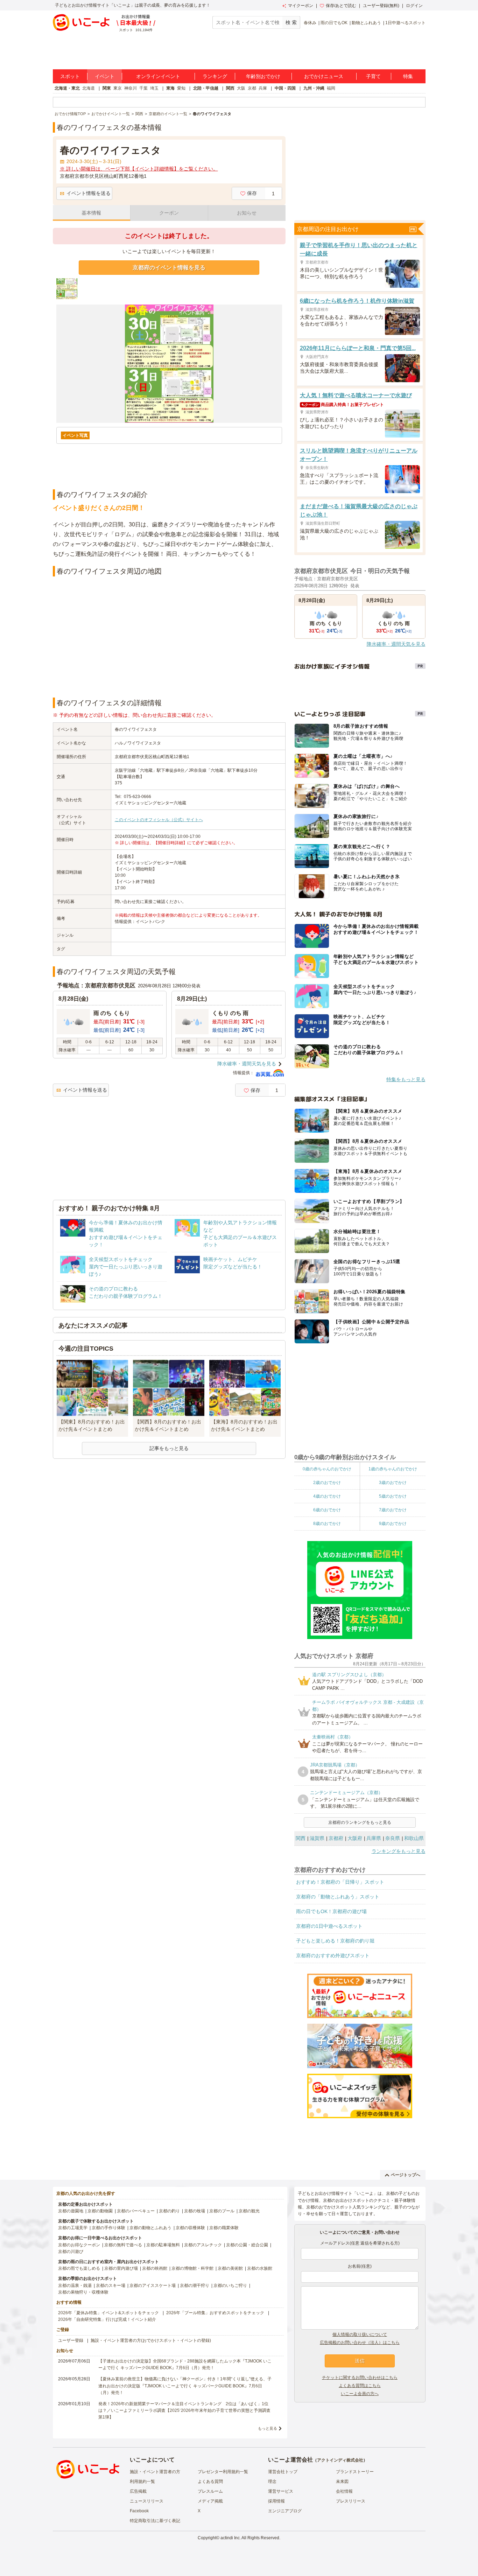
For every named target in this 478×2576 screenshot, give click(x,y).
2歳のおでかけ (327, 1483)
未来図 (342, 2481)
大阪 (241, 88)
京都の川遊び (71, 2252)
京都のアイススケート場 (153, 2285)
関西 (230, 88)
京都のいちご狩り (230, 2285)
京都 (252, 88)
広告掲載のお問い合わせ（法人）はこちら (360, 2343)
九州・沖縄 (314, 88)
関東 (107, 88)
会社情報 (344, 2491)
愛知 (181, 88)
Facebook (139, 2511)
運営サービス (281, 2491)
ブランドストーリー (355, 2472)
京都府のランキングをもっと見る (360, 1822)
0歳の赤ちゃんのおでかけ (327, 1469)
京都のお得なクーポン (79, 2245)
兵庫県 (374, 1838)
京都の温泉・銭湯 (75, 2285)
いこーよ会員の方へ (360, 2394)
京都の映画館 (155, 2268)
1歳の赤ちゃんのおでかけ (393, 1469)
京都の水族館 (260, 2268)
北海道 (89, 88)
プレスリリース (351, 2501)
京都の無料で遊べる (123, 2245)
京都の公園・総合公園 (247, 2245)
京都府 (336, 1838)
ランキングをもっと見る (399, 1851)
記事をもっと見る (169, 1448)
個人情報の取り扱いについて (360, 2334)
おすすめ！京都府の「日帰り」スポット (340, 1882)
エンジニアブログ (285, 2511)
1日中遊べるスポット (405, 23)
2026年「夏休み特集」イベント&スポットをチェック (108, 2313)
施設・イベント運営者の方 (155, 2472)
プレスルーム (210, 2491)
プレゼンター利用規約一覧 (223, 2472)
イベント (105, 76)
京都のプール (222, 2211)
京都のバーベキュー (136, 2211)
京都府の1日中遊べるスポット (329, 1926)
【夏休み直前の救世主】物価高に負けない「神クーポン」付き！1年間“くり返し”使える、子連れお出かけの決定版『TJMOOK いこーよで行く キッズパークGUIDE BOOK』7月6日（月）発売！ (185, 2386)
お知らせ (247, 213)
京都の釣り (169, 2211)
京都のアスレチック (203, 2245)
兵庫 (263, 88)
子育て (373, 76)
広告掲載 (138, 2491)
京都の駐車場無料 (163, 2245)
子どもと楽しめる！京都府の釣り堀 (335, 1941)
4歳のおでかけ (327, 1496)
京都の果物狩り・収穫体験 (83, 2292)
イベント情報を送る (89, 193)
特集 (408, 76)
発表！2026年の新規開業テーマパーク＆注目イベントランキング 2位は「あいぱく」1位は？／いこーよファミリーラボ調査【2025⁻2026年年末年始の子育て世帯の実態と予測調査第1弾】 (184, 2410)
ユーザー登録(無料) (381, 6)
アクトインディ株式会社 (340, 2460)
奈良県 (393, 1838)
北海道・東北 (67, 88)
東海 (170, 88)
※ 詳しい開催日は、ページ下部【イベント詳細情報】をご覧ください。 (139, 169)
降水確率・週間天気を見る (247, 1064)
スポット (70, 76)
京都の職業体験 (224, 2228)
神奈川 (131, 88)
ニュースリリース (147, 2501)
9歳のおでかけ (393, 1524)
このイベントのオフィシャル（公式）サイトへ (159, 820)
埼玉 (154, 88)
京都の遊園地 (71, 2211)
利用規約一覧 (142, 2481)
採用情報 (276, 2501)
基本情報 (91, 213)
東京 (118, 88)
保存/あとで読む (341, 6)
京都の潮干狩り (195, 2285)
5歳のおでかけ (393, 1496)
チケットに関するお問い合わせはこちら (360, 2378)
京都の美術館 (230, 2268)
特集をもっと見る (406, 1079)
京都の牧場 (195, 2211)
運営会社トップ (283, 2472)
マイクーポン (301, 6)
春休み (310, 23)
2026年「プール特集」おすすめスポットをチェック (215, 2313)
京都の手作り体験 (108, 2228)
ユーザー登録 (71, 2340)
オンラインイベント (158, 76)
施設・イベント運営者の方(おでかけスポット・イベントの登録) (151, 2340)
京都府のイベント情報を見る (169, 268)
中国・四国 (285, 88)
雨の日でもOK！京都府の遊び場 (331, 1911)
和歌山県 (414, 1838)
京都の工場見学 (73, 2228)
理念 (272, 2481)
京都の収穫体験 (190, 2228)
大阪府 (355, 1838)
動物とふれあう (366, 23)
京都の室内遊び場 (121, 2268)
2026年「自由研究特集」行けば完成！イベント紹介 (107, 2319)
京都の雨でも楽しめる (79, 2268)
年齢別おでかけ (263, 76)
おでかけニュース (324, 76)
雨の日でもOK (334, 23)
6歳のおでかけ (327, 1510)
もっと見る (268, 2428)
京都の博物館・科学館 (192, 2268)
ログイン (414, 6)
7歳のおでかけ (393, 1510)
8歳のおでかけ (327, 1524)
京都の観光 (249, 2211)
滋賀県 (317, 1838)
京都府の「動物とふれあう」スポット (338, 1897)
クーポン (169, 213)
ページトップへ (406, 2175)
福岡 (331, 88)
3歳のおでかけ (393, 1483)
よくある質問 (210, 2481)
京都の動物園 (100, 2211)
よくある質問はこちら (360, 2386)
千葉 (143, 88)
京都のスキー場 (111, 2285)
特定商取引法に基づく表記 (155, 2521)
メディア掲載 (210, 2501)
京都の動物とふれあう (150, 2228)
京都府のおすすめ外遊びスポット (333, 1955)
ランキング (215, 76)
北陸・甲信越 (206, 88)
